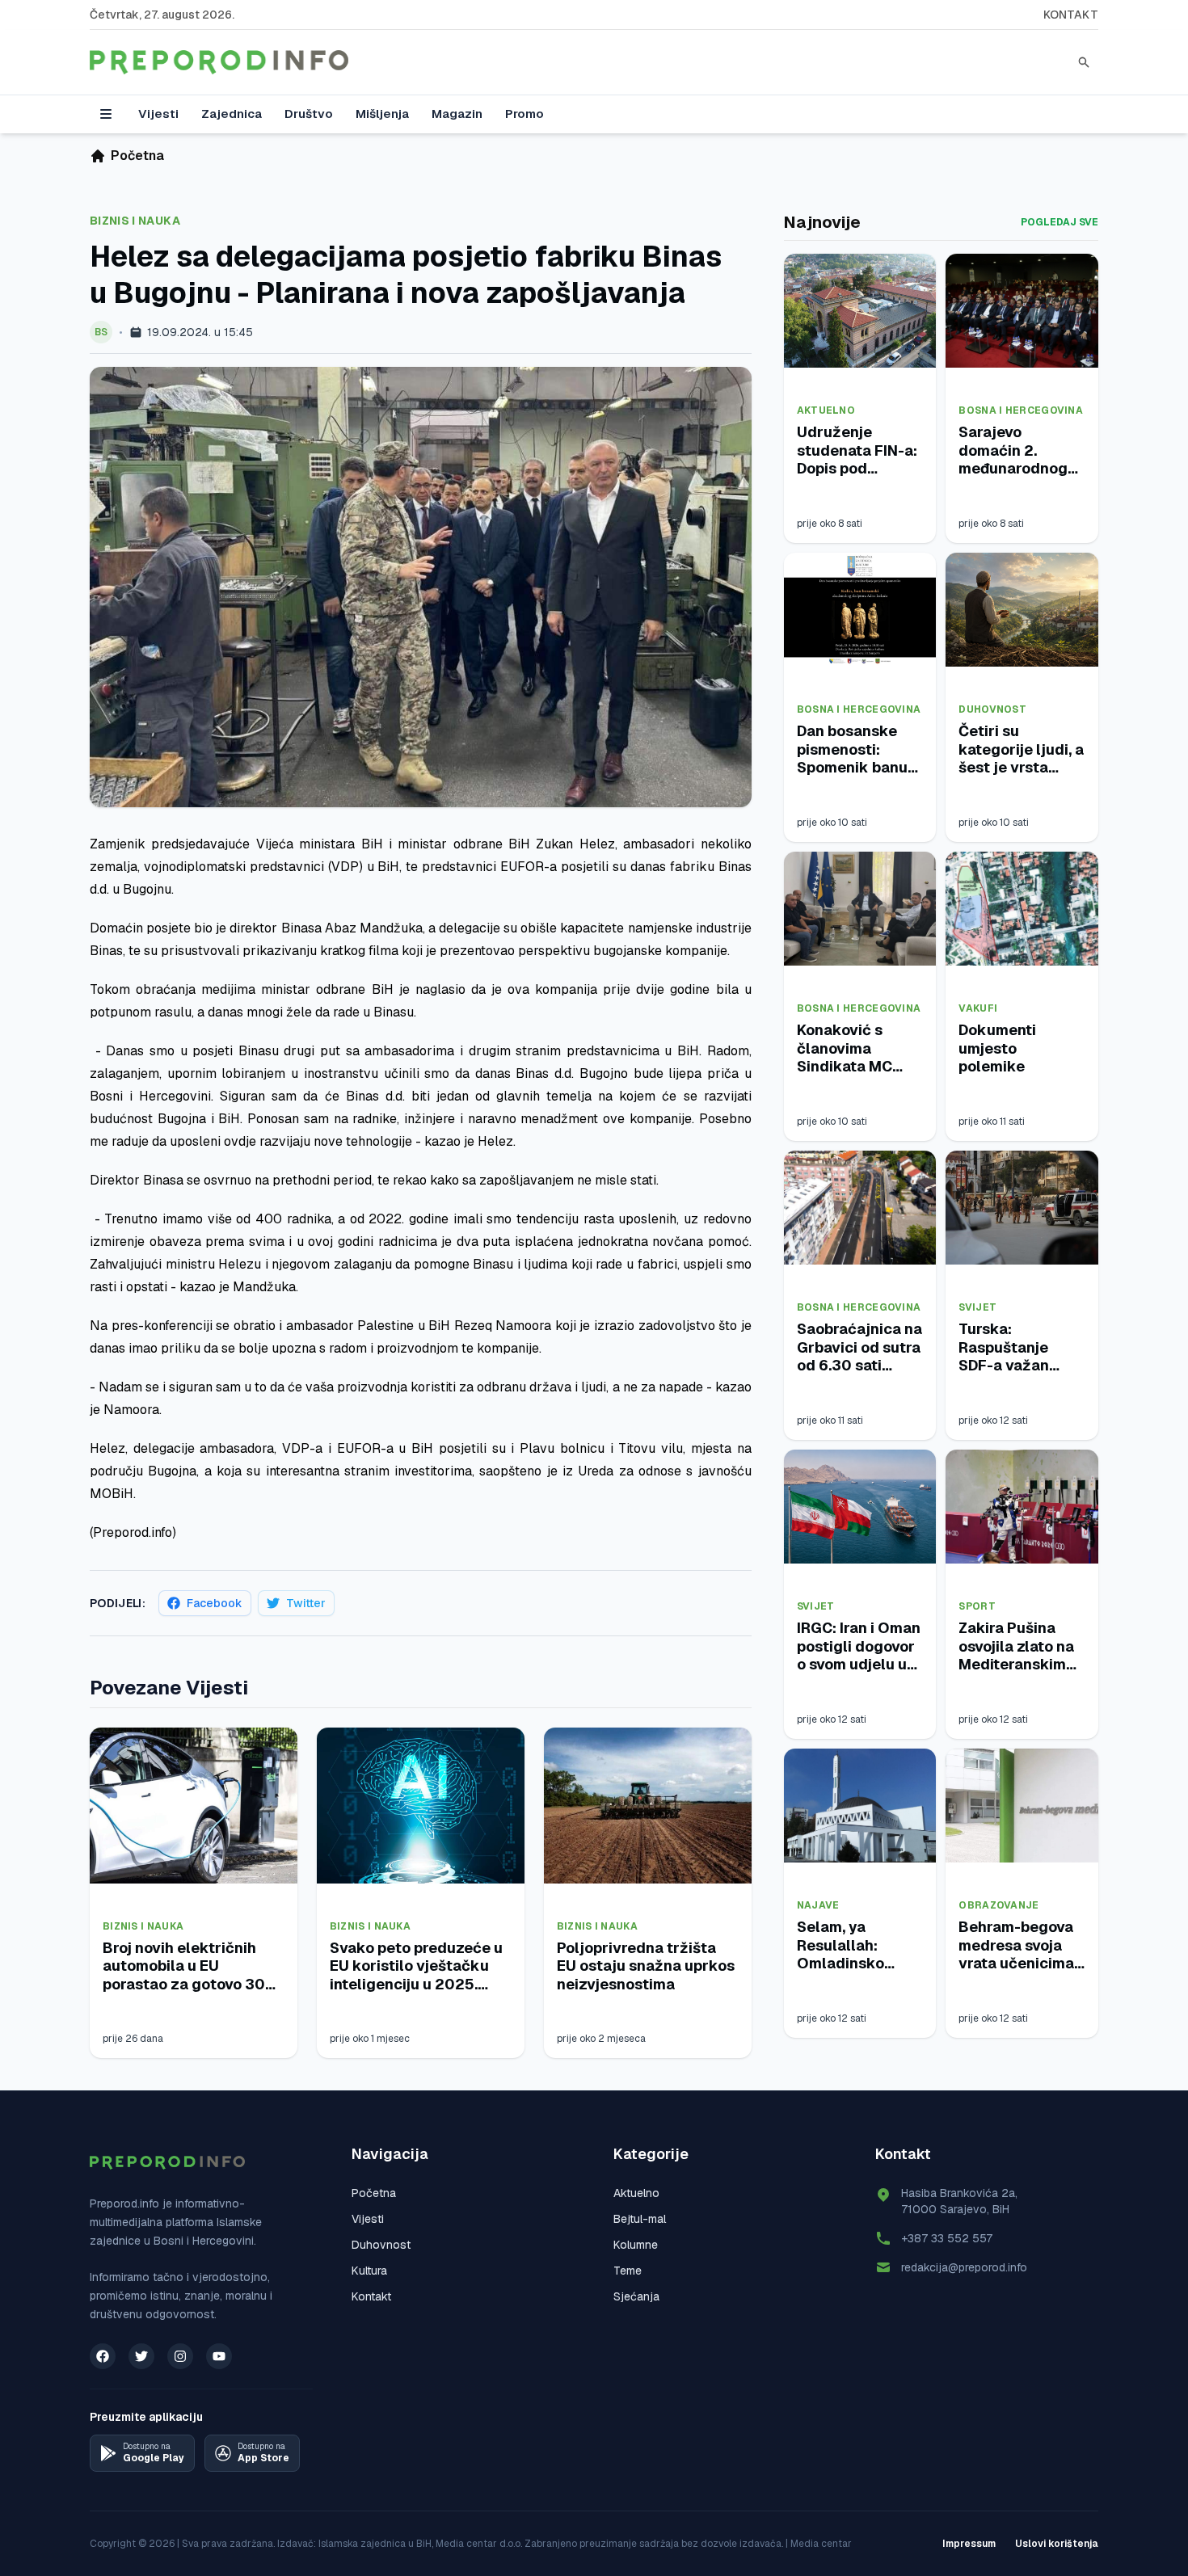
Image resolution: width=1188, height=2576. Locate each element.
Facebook (215, 1603)
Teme (628, 2271)
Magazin (457, 114)
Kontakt (1071, 15)
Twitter (306, 1603)
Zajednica (232, 114)
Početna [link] (137, 156)
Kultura (369, 2271)
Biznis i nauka (135, 221)
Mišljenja (382, 114)
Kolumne (636, 2245)
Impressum (969, 2544)
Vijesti (158, 114)
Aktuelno (826, 410)
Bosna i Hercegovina (1021, 410)
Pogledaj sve (1060, 222)
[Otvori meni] (106, 114)
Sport (977, 1606)
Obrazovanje (998, 1905)
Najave (818, 1905)
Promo (524, 114)
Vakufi (978, 1008)
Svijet (977, 1307)
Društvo (309, 114)
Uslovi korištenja (1057, 2544)
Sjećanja (636, 2296)
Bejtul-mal (640, 2219)
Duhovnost (992, 709)
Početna (374, 2193)
